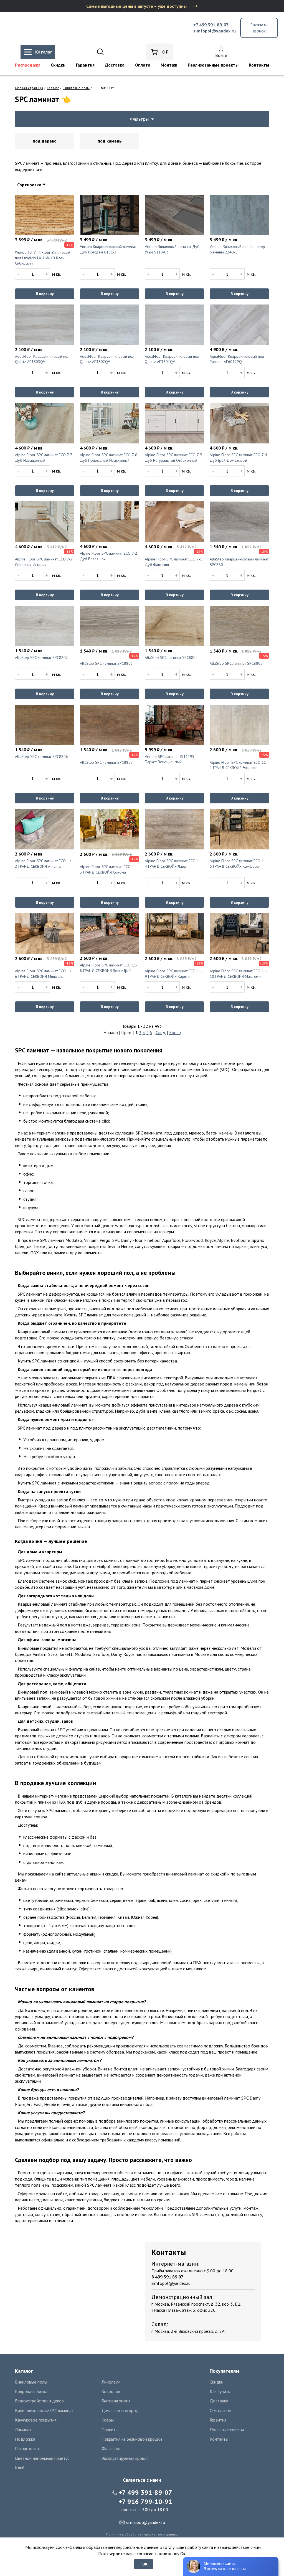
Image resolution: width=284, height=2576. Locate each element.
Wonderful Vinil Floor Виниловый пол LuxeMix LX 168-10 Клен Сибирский (43, 258)
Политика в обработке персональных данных (142, 2534)
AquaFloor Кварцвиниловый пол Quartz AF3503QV (42, 359)
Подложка (25, 2439)
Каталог (53, 88)
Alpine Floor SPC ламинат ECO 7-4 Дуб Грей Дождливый (238, 458)
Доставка (115, 65)
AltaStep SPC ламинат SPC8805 (236, 663)
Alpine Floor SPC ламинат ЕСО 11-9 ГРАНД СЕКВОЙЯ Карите (174, 974)
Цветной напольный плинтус (42, 2458)
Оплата (143, 65)
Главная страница (29, 88)
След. (161, 1032)
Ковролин (111, 2391)
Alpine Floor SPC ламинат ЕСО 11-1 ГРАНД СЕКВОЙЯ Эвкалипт (239, 765)
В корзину (45, 294)
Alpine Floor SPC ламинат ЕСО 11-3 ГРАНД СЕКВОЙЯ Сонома (109, 869)
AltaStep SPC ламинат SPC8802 (41, 658)
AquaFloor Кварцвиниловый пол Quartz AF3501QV (172, 359)
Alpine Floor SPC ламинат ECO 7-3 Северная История (44, 562)
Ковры (108, 2420)
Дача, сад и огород (120, 2410)
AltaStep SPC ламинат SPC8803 (106, 663)
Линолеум (111, 2382)
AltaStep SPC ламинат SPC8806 (41, 757)
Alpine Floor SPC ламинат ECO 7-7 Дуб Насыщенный (44, 458)
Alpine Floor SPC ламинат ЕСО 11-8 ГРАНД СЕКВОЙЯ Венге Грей (109, 968)
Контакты (259, 65)
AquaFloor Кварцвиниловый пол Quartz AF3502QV (107, 359)
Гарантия (85, 65)
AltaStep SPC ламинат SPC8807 (106, 762)
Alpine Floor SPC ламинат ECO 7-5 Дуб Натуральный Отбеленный (173, 458)
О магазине (220, 2410)
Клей (20, 2468)
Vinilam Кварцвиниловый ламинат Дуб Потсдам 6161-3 (108, 249)
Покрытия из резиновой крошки (132, 2439)
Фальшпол (111, 2448)
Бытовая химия (116, 2401)
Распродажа (28, 65)
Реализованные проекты (213, 65)
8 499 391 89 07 (167, 2277)
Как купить (220, 2391)
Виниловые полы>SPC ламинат (44, 2410)
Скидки (58, 65)
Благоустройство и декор (39, 2401)
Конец (175, 1032)
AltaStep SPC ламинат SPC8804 (171, 658)
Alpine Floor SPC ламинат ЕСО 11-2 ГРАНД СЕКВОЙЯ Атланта (44, 864)
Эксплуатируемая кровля (125, 2458)
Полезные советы (227, 2430)
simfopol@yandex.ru (215, 31)
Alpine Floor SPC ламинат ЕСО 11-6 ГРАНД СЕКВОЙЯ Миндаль (44, 974)
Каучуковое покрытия (36, 2420)
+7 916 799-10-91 (145, 2502)
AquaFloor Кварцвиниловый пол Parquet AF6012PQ (237, 359)
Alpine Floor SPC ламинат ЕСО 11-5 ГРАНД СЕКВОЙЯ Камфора (239, 864)
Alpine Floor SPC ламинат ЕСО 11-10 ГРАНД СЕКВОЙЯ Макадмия (239, 974)
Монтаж (169, 65)
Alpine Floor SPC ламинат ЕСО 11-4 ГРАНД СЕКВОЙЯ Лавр (174, 864)
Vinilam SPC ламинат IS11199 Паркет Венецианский (170, 759)
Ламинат (23, 2430)
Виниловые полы (76, 88)
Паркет (108, 2430)
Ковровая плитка (31, 2391)
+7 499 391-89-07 (211, 25)
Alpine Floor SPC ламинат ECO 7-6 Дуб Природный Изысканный (109, 458)
